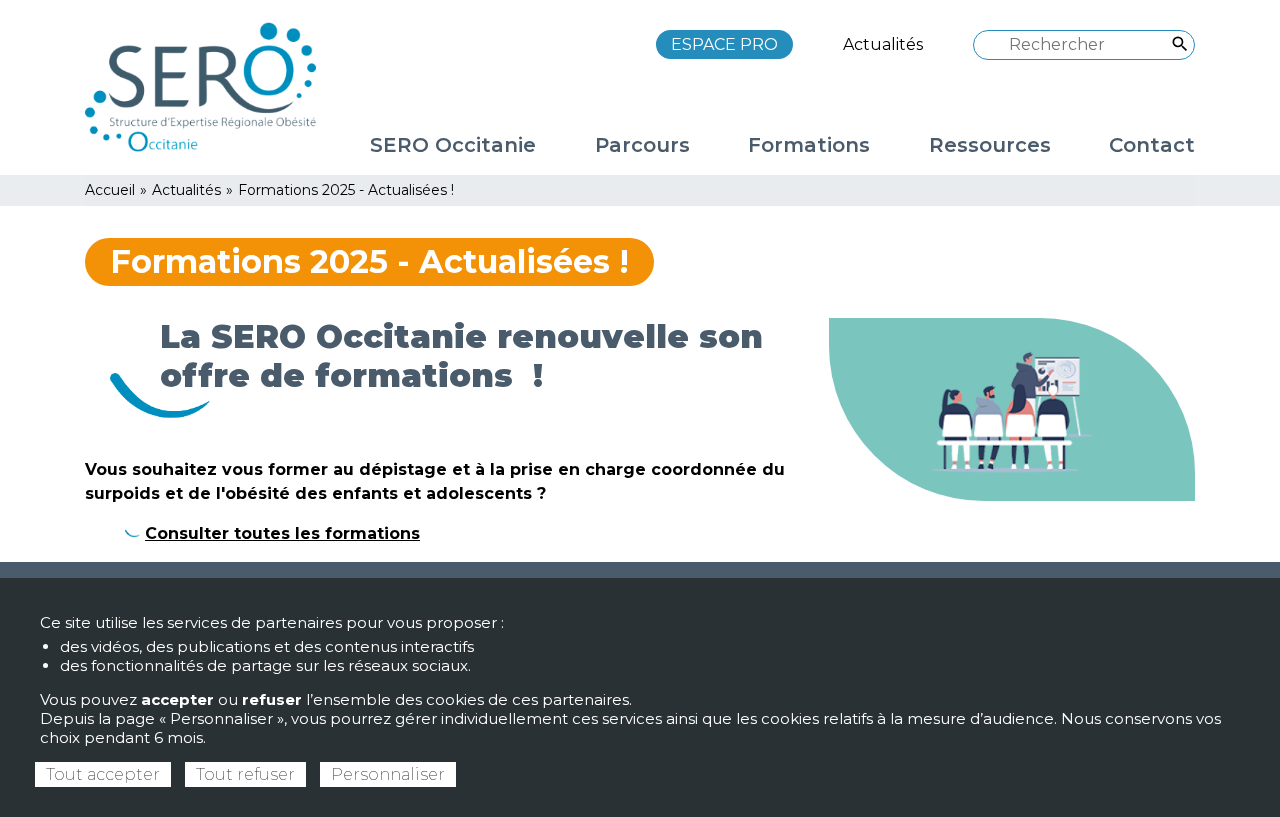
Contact (1152, 145)
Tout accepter (103, 774)
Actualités (883, 44)
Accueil (110, 190)
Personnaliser (388, 774)
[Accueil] (210, 86)
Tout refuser (245, 774)
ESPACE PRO (724, 44)
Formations (809, 145)
